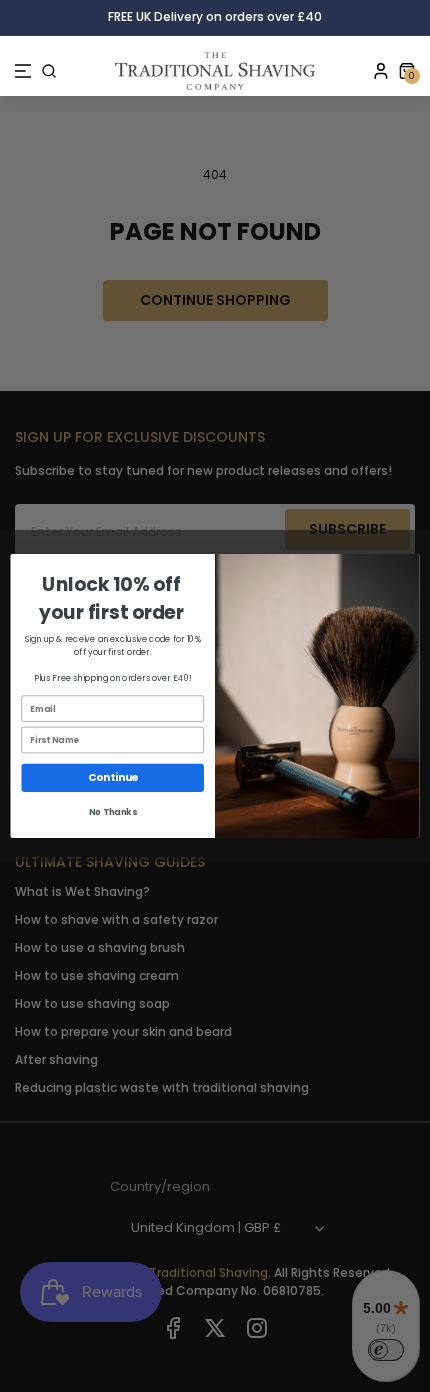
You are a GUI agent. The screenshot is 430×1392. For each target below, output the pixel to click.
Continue (113, 777)
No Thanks (112, 812)
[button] (23, 71)
